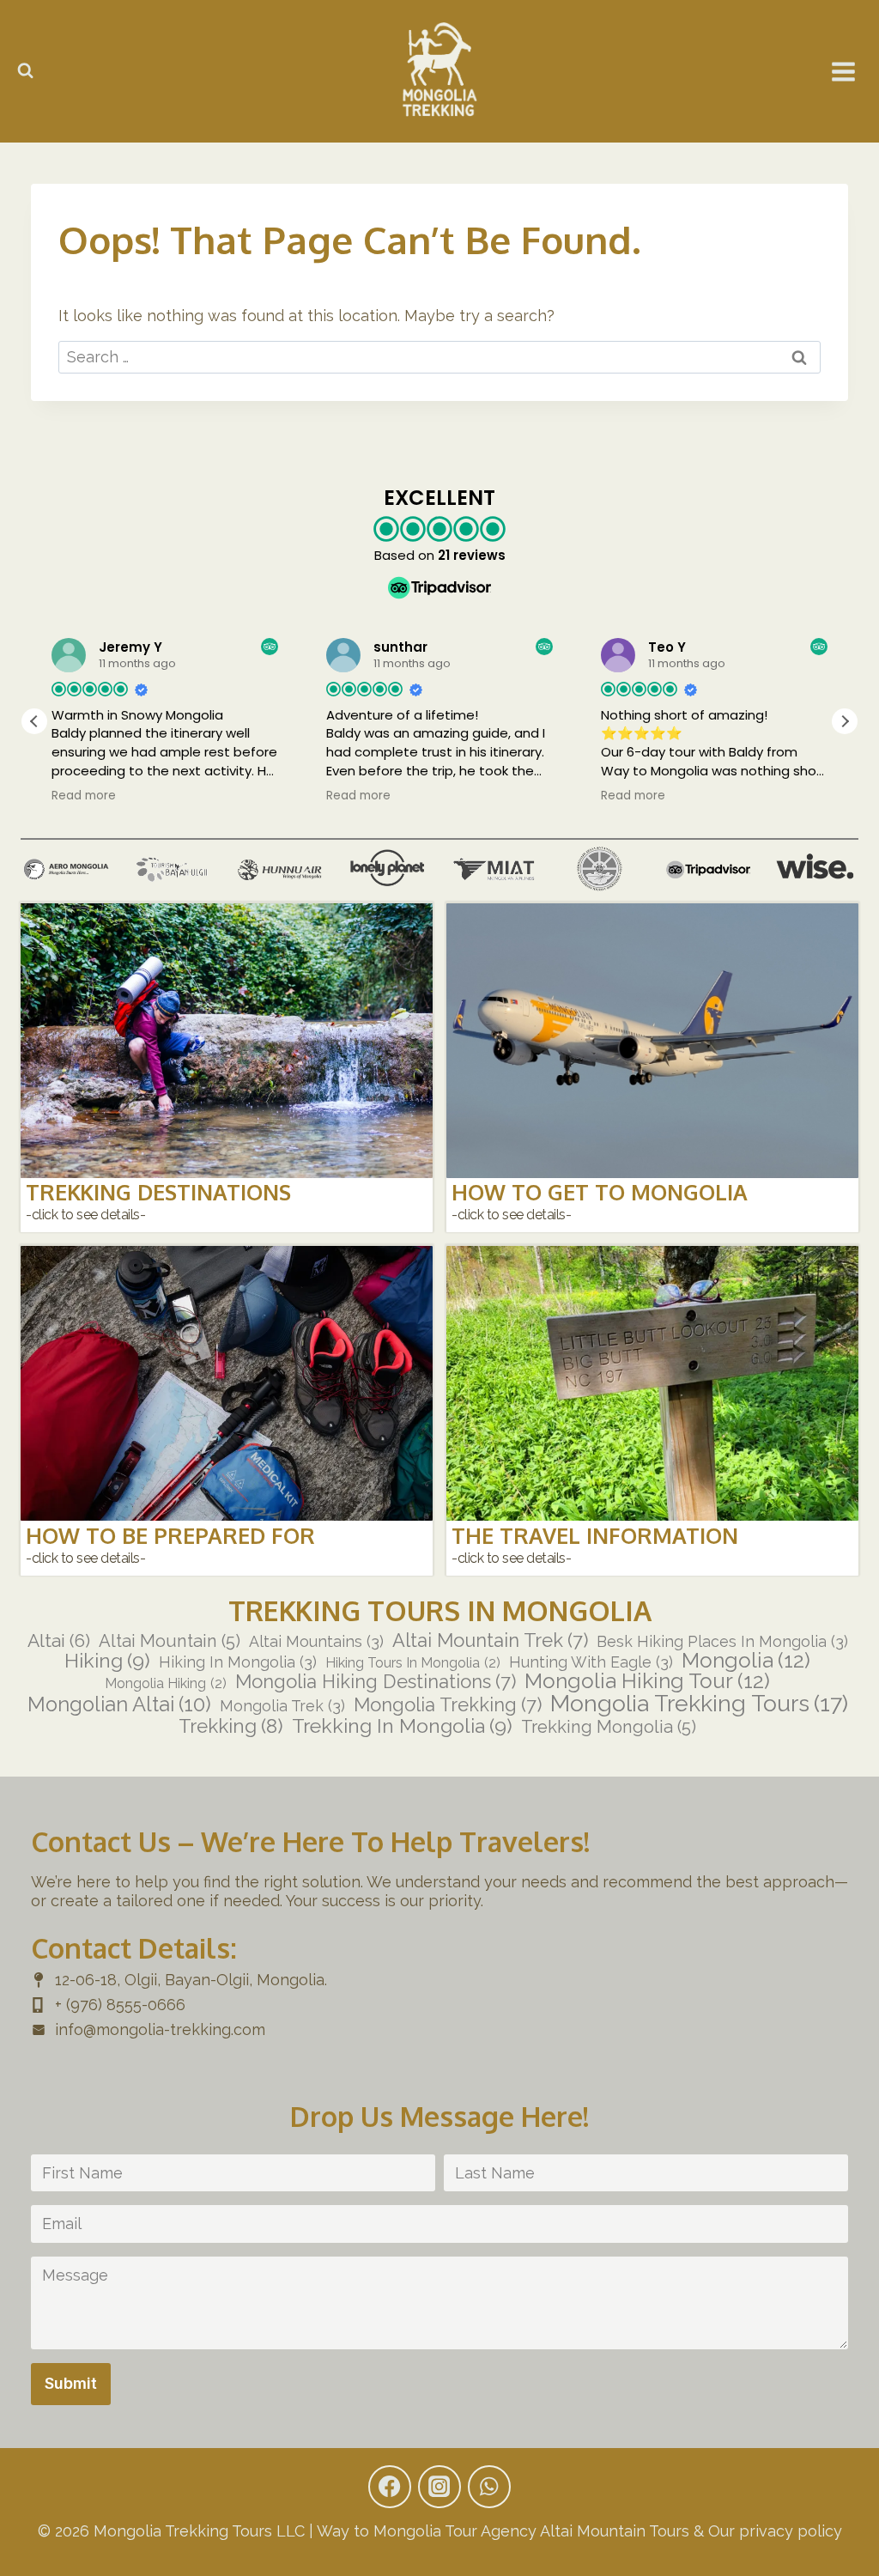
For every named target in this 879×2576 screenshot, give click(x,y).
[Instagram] (439, 2487)
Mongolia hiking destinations (376, 1682)
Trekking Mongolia (609, 1727)
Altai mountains (316, 1642)
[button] (845, 721)
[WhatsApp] (489, 2487)
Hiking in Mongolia (238, 1662)
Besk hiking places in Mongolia (722, 1642)
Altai (59, 1640)
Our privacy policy (775, 2531)
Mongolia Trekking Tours (699, 1704)
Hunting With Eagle (591, 1662)
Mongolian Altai (119, 1705)
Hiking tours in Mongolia (413, 1663)
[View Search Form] (25, 71)
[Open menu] (843, 72)
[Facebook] (390, 2487)
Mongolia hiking (166, 1684)
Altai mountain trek (490, 1641)
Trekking (231, 1726)
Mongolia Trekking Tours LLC (199, 2531)
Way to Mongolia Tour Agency (427, 2531)
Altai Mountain (170, 1641)
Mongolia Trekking (448, 1705)
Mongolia (746, 1661)
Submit (71, 2383)
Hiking (107, 1660)
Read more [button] (84, 796)
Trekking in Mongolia (402, 1725)
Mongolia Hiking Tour (647, 1682)
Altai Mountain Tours (615, 2531)
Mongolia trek (282, 1706)
